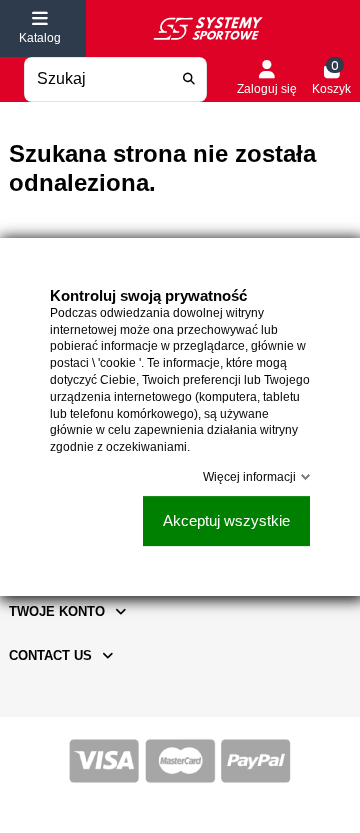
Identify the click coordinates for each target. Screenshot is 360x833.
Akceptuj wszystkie (226, 520)
